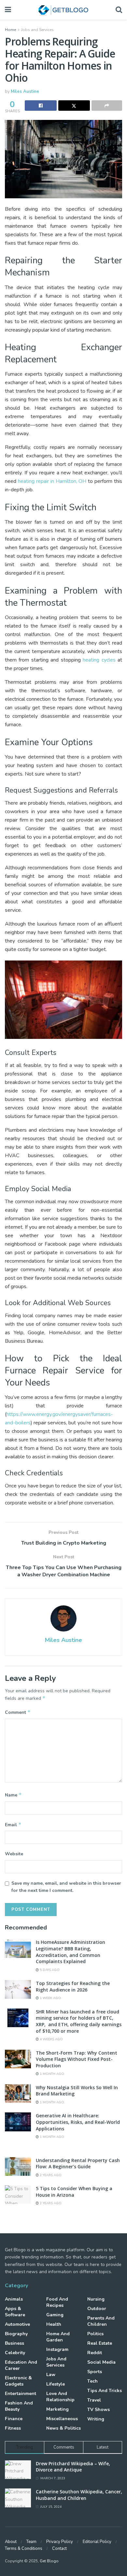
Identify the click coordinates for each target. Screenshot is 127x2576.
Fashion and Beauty (19, 2406)
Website (14, 1854)
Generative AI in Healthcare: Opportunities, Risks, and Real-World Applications (78, 2122)
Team (31, 2542)
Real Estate (100, 2343)
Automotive (17, 2324)
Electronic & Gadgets (18, 2381)
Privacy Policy (60, 2542)
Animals (14, 2299)
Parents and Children (101, 2321)
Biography (16, 2334)
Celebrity (15, 2353)
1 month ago (51, 2074)
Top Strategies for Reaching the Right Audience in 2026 (73, 1986)
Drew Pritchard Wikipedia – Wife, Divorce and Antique (73, 2467)
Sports (95, 2372)
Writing (96, 2419)
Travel (94, 2400)
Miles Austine (25, 91)
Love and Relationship (60, 2397)
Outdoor (97, 2309)
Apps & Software (15, 2312)
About (11, 2542)
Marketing (57, 2409)
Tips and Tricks (105, 2391)
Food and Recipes (57, 2302)
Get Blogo (49, 2561)
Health (54, 2324)
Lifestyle (56, 2384)
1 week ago (50, 1998)
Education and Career (21, 2365)
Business (14, 2343)
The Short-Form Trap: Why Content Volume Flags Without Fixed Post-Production (77, 2059)
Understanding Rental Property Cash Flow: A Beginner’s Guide (78, 2164)
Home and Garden (58, 2337)
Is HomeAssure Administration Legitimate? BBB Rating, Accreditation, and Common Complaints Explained (71, 1952)
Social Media (101, 2362)
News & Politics (63, 2428)
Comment (18, 1712)
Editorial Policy (97, 2542)
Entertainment (21, 2394)
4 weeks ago (51, 2039)
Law (51, 2375)
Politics (95, 2334)
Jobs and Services (37, 30)
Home (10, 30)
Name (13, 1795)
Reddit (95, 2353)
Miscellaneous (62, 2419)
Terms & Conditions (24, 2549)
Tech (92, 2381)
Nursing (96, 2299)
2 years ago (50, 2175)
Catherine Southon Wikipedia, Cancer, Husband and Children (79, 2495)
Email (13, 1825)
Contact (59, 2549)
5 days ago (49, 1970)
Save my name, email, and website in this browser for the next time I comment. (66, 1887)
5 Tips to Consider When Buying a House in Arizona (74, 2192)
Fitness (13, 2428)
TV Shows (99, 2410)
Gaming (55, 2315)
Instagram (57, 2349)
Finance (14, 2419)
